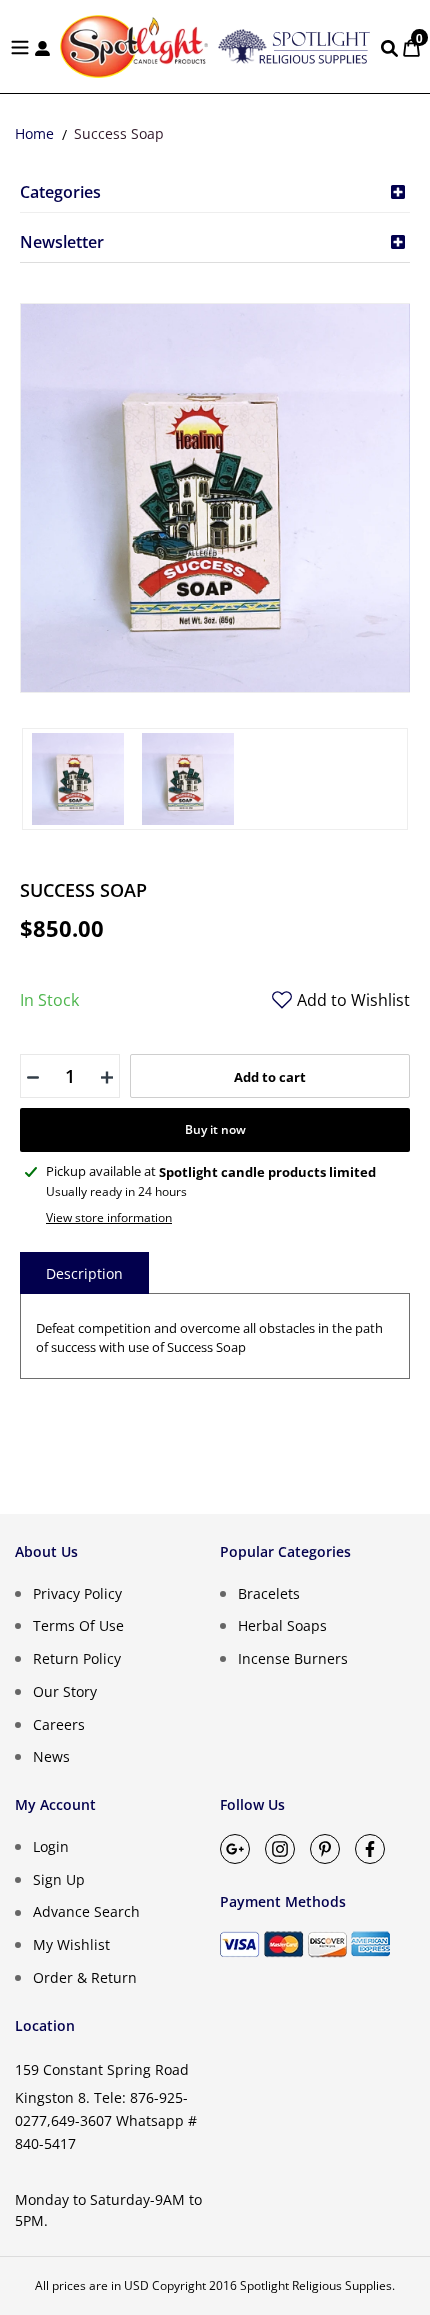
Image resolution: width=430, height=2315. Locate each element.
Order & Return (85, 1977)
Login (51, 1846)
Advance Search (86, 1911)
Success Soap (119, 133)
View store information (109, 1217)
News (51, 1756)
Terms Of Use (78, 1625)
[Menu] (20, 46)
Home (34, 133)
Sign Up (59, 1878)
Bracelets (269, 1592)
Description (84, 1273)
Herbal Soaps (282, 1625)
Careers (59, 1723)
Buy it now (215, 1129)
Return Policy (77, 1658)
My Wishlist (71, 1944)
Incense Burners (293, 1658)
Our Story (65, 1691)
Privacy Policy (77, 1592)
